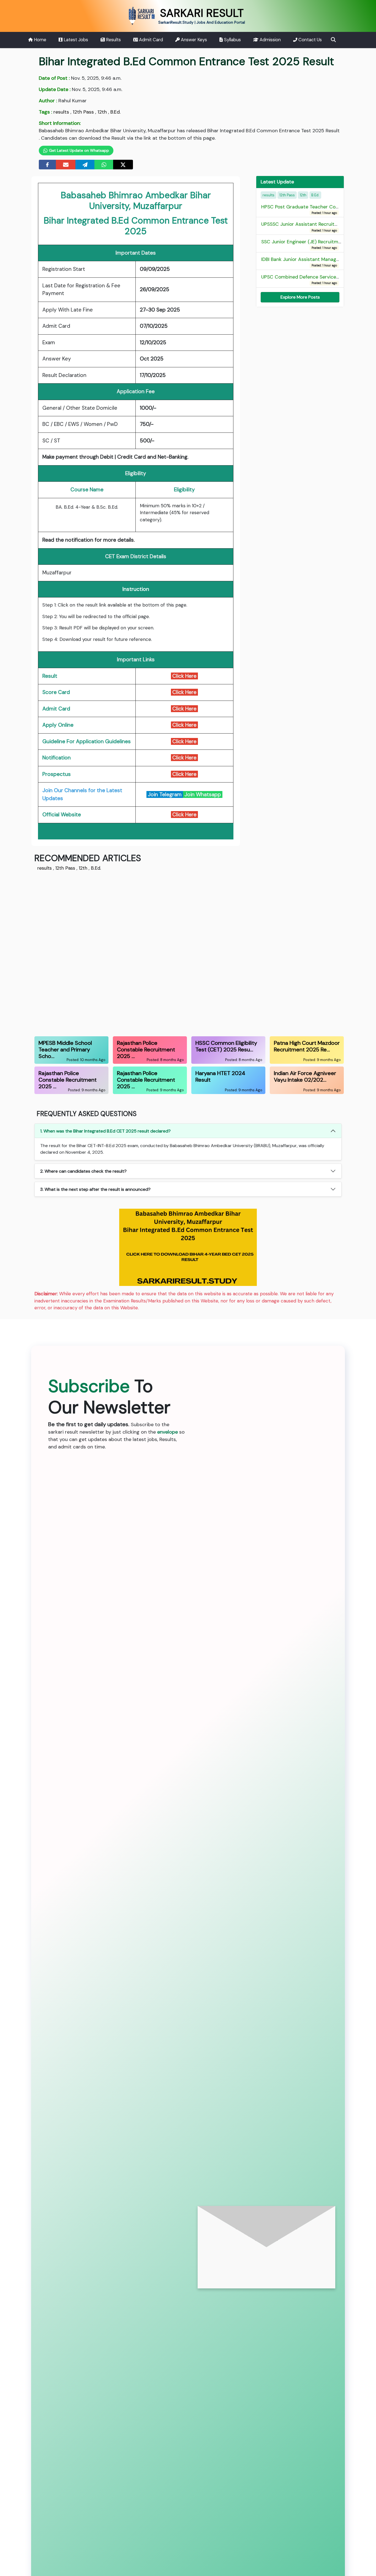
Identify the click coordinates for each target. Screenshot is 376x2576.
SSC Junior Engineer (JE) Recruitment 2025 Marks (318, 244)
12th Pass (83, 112)
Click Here (184, 676)
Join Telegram (165, 794)
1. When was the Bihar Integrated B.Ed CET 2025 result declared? (105, 1131)
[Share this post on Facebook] (47, 165)
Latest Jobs (75, 40)
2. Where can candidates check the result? (83, 1171)
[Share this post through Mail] (66, 165)
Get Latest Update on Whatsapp (78, 150)
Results (113, 40)
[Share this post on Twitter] (123, 165)
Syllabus (232, 40)
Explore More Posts (300, 297)
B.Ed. (115, 112)
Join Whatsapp (203, 794)
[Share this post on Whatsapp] (104, 165)
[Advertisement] (188, 953)
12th (102, 112)
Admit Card (150, 40)
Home (39, 40)
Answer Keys (193, 40)
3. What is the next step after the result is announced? (95, 1189)
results (61, 112)
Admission (270, 40)
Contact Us (310, 40)
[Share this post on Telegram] (85, 165)
